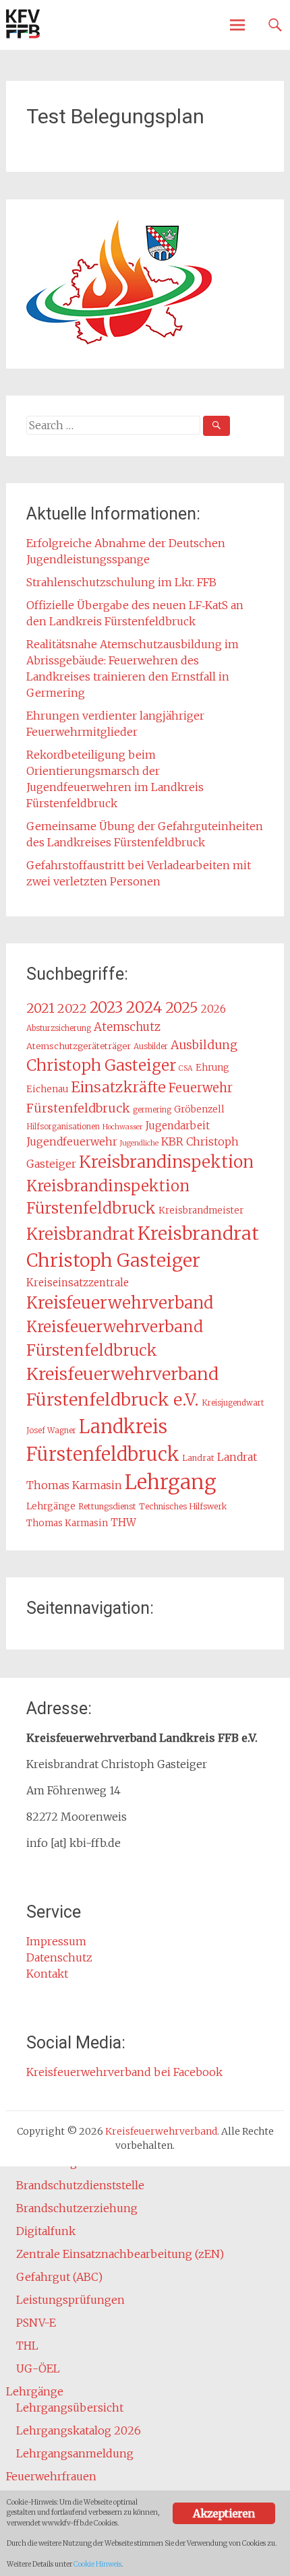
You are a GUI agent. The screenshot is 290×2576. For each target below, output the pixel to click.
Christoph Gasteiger (101, 1065)
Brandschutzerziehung (77, 2208)
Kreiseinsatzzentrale (78, 1283)
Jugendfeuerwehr (72, 1141)
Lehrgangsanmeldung (75, 2453)
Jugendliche (139, 1143)
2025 (182, 1008)
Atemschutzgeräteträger (79, 1046)
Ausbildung (204, 1045)
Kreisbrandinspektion (166, 1162)
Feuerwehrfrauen (51, 2476)
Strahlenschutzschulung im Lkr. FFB (121, 582)
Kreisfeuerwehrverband (120, 1303)
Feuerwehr (201, 1088)
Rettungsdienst (107, 1506)
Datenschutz (59, 1957)
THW (123, 1522)
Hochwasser (123, 1127)
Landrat (198, 1458)
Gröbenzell (199, 1109)
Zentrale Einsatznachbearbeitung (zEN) (120, 2254)
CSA (186, 1068)
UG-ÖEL (38, 2368)
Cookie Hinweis (97, 2564)
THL (27, 2346)
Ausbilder (151, 1046)
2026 (213, 1009)
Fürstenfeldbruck (78, 1108)
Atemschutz (127, 1027)
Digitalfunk (46, 2231)
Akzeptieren (224, 2513)
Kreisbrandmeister (201, 1211)
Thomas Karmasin (67, 1523)
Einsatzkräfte (118, 1087)
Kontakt (47, 1974)
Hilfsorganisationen (63, 1127)
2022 (72, 1008)
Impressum (56, 1941)
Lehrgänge (51, 1506)
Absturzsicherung (59, 1028)
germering (152, 1110)
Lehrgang (171, 1482)
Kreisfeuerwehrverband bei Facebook (124, 2072)
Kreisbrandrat (81, 1234)
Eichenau (47, 1089)
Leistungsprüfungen (70, 2300)
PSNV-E (36, 2323)
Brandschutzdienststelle (80, 2185)
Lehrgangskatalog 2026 (79, 2430)
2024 (144, 1007)
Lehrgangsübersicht (70, 2408)
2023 (106, 1007)
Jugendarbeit (178, 1126)
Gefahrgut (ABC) (59, 2277)
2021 (40, 1008)
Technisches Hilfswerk (183, 1506)
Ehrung (212, 1068)
